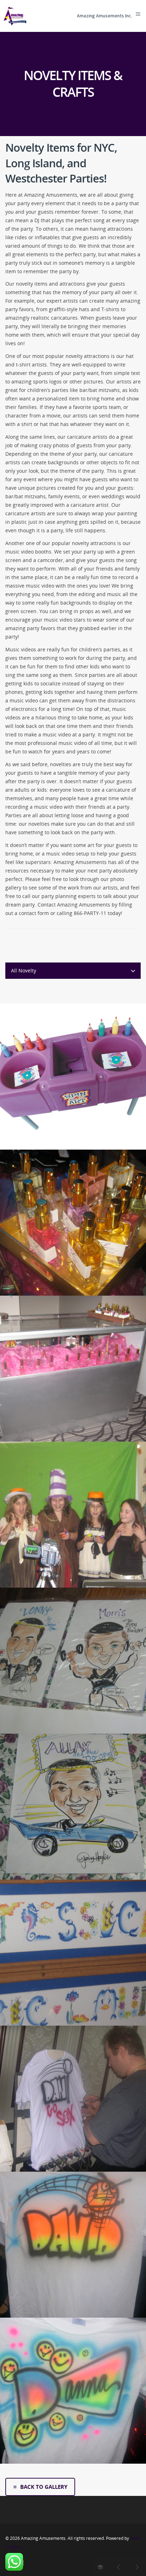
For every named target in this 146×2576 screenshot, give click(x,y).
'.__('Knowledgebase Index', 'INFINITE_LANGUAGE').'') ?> (101, 2567)
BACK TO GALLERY (44, 2487)
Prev (119, 2567)
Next (137, 2567)
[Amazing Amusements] (15, 16)
